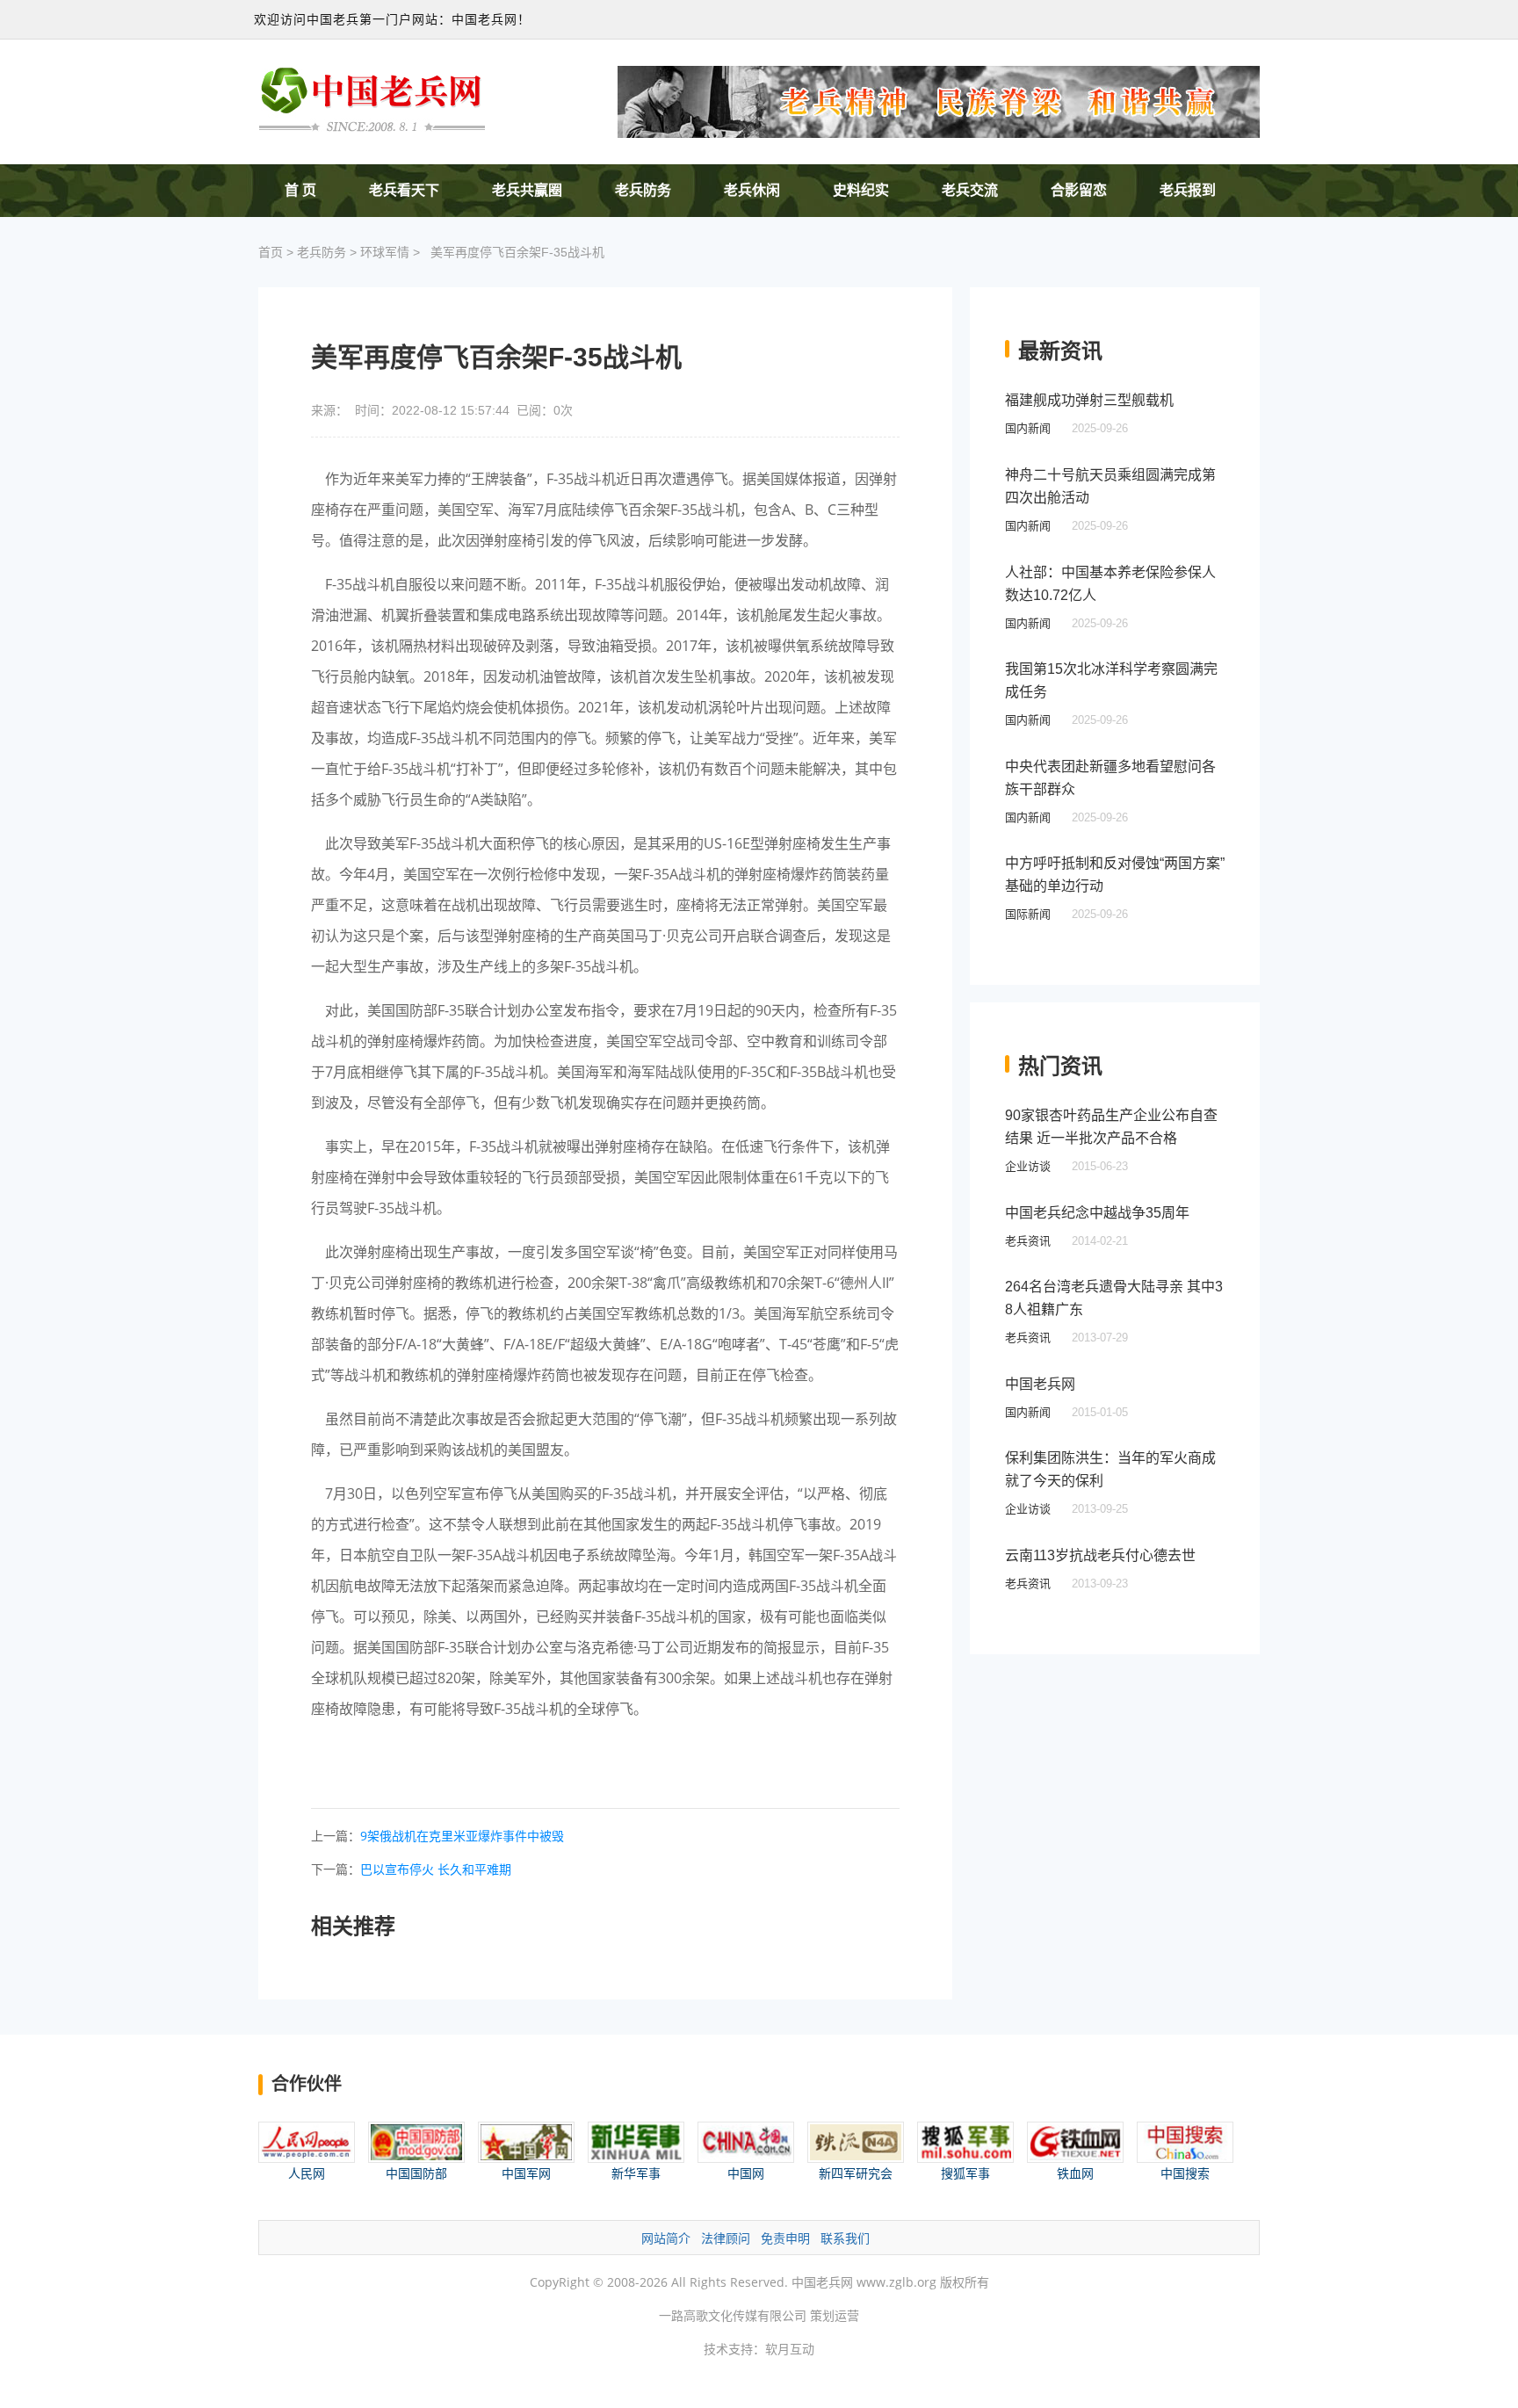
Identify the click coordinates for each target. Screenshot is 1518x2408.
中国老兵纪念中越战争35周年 (1097, 1213)
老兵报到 (1188, 190)
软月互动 (790, 2349)
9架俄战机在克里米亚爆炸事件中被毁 (462, 1836)
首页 (271, 252)
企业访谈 (1028, 1166)
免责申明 (785, 2238)
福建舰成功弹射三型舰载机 (1089, 400)
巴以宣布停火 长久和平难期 (436, 1869)
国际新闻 (1028, 914)
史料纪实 (861, 190)
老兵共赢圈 (527, 190)
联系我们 (845, 2238)
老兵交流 (970, 190)
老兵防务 (643, 190)
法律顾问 (726, 2238)
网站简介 (666, 2238)
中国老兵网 (1040, 1384)
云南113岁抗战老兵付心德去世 (1100, 1555)
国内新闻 (1028, 428)
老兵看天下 (404, 190)
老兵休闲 (752, 190)
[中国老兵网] (372, 98)
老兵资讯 (1028, 1241)
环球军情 (385, 252)
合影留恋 (1079, 190)
